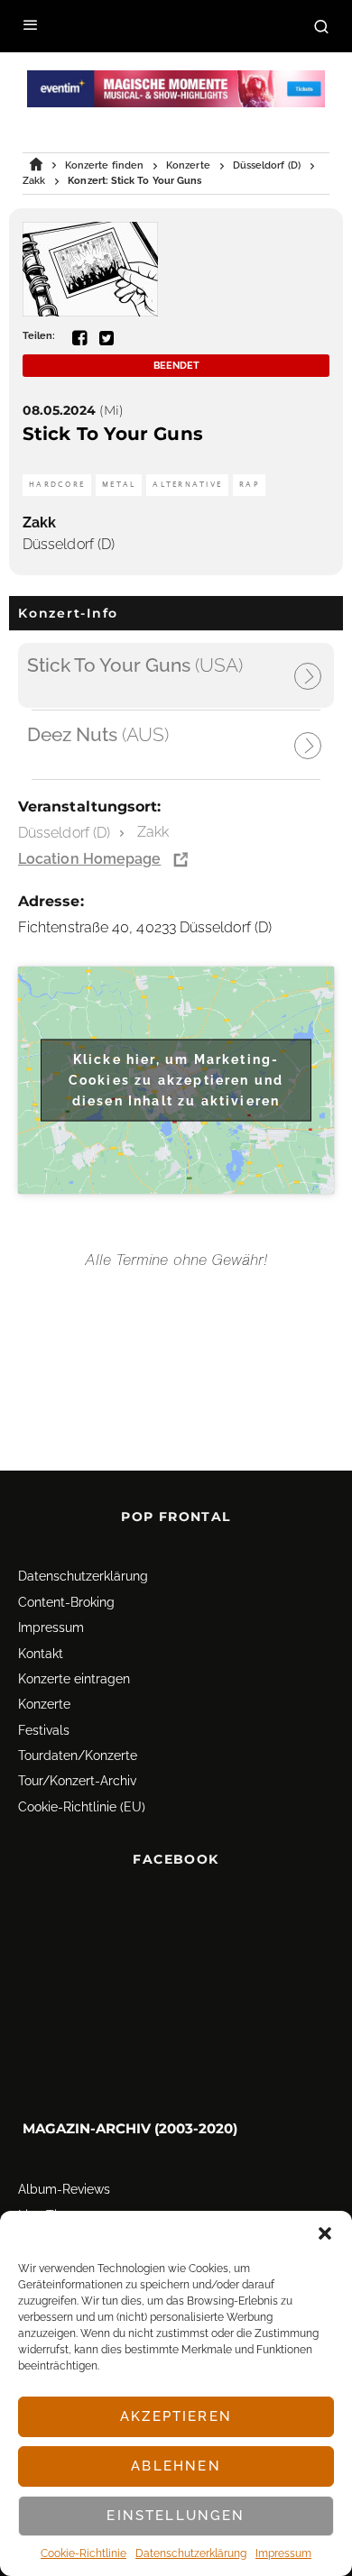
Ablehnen (176, 2466)
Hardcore (57, 485)
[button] (325, 2233)
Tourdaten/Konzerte (78, 1756)
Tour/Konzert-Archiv (77, 1782)
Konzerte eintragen (74, 1679)
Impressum (283, 2553)
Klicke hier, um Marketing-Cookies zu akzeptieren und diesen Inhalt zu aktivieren (176, 1079)
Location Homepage (89, 859)
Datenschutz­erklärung (191, 2553)
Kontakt (41, 1654)
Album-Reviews (64, 2190)
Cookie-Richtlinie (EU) (82, 1807)
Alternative (187, 485)
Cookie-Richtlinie (83, 2553)
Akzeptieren (176, 2416)
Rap (249, 485)
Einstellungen (176, 2516)
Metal (119, 485)
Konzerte (44, 1704)
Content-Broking (66, 1602)
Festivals (44, 1730)
